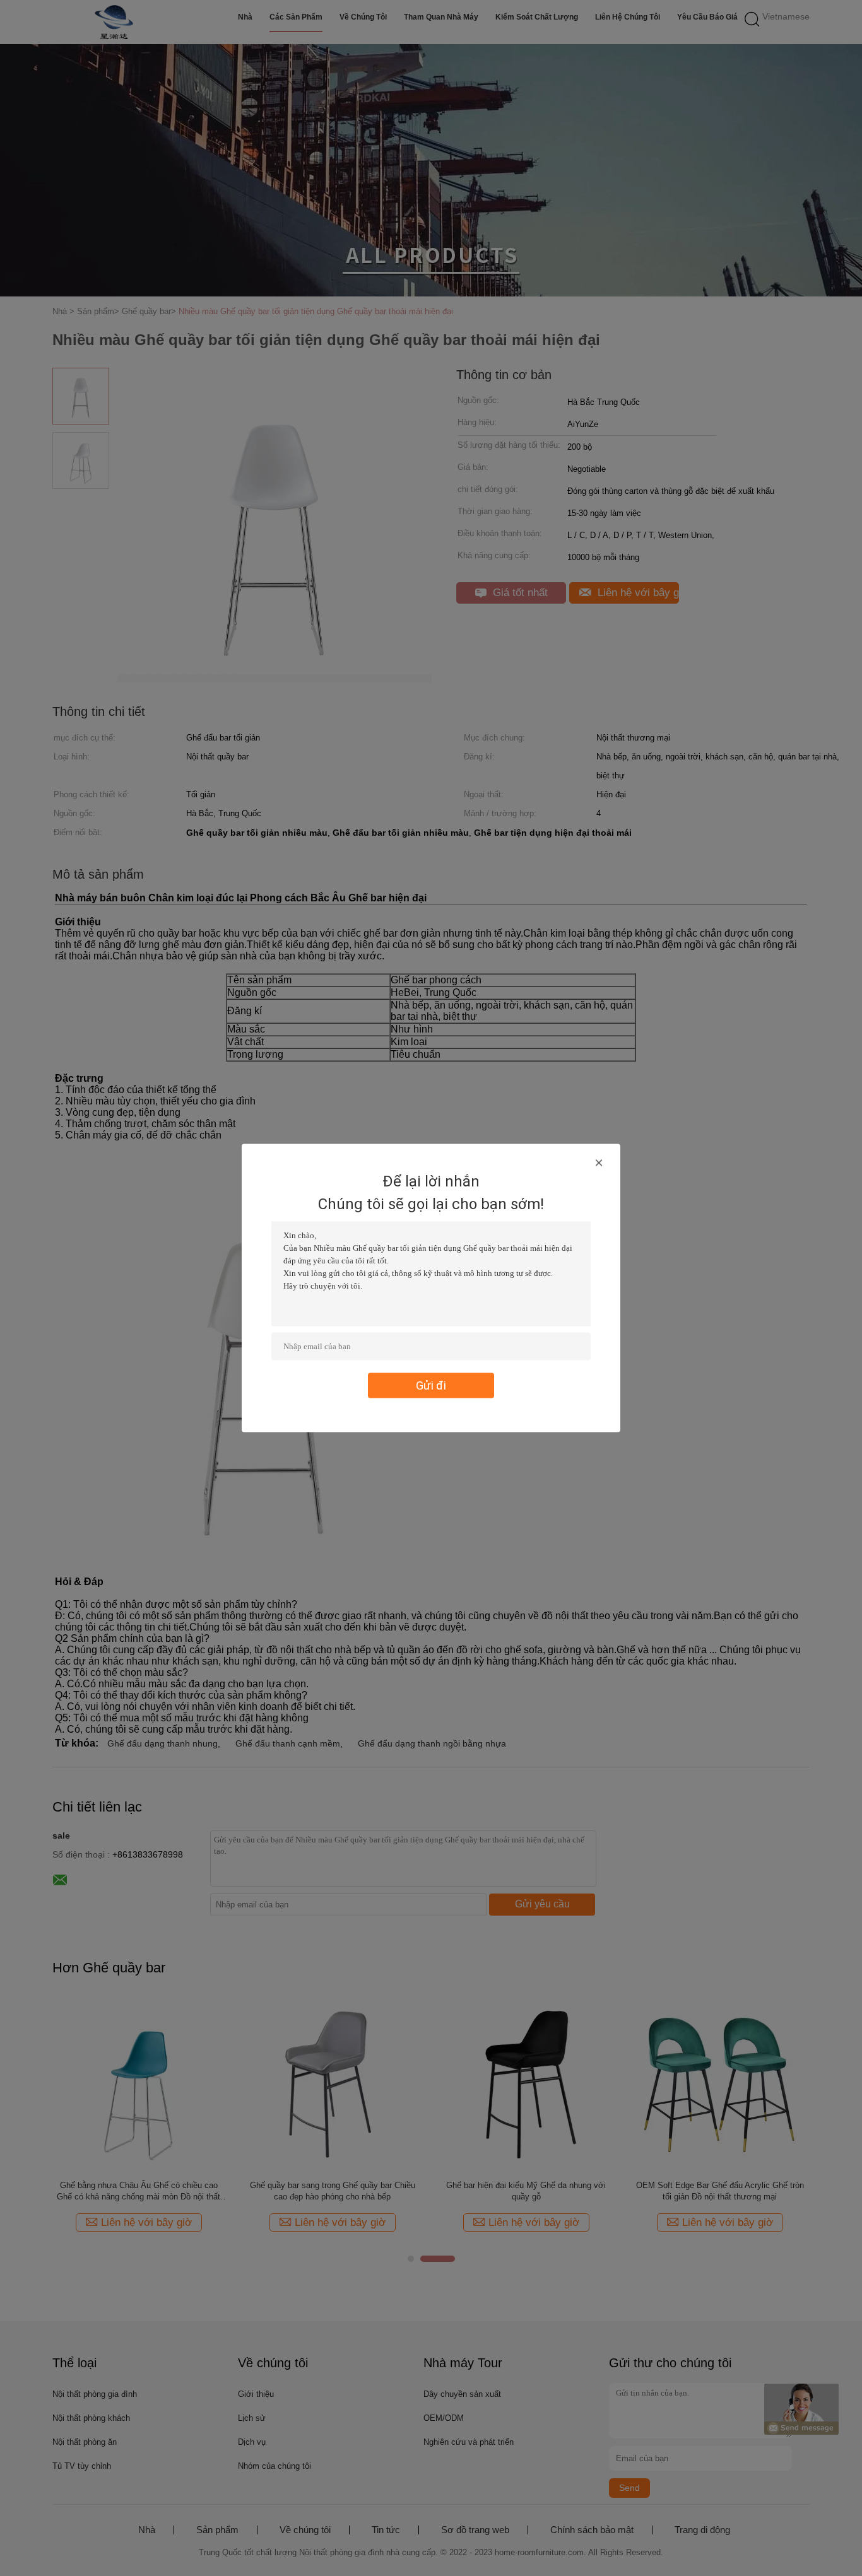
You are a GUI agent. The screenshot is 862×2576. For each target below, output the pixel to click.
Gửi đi (431, 1385)
